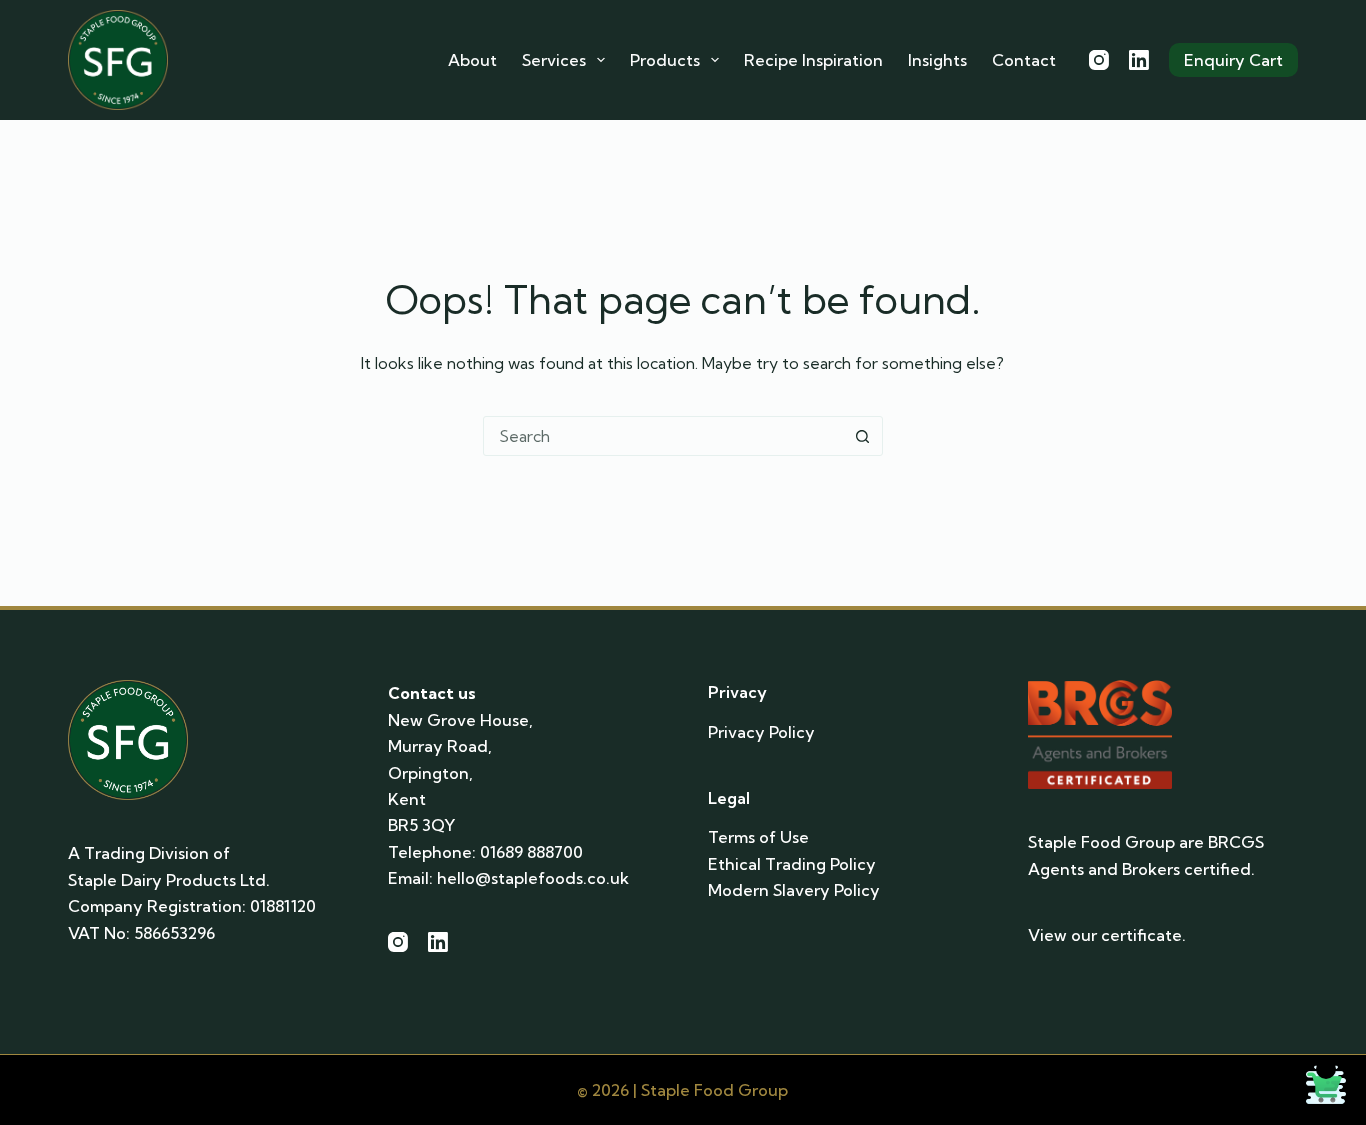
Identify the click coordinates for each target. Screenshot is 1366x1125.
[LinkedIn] (1139, 60)
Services (554, 60)
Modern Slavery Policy (794, 890)
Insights (937, 60)
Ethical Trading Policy (792, 864)
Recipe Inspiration (813, 60)
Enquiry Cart (1233, 60)
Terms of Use (758, 837)
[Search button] (863, 436)
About (472, 60)
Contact (1024, 60)
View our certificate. (1107, 935)
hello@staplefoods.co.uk (533, 878)
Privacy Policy (761, 732)
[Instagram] (1099, 60)
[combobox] (664, 436)
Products (665, 60)
